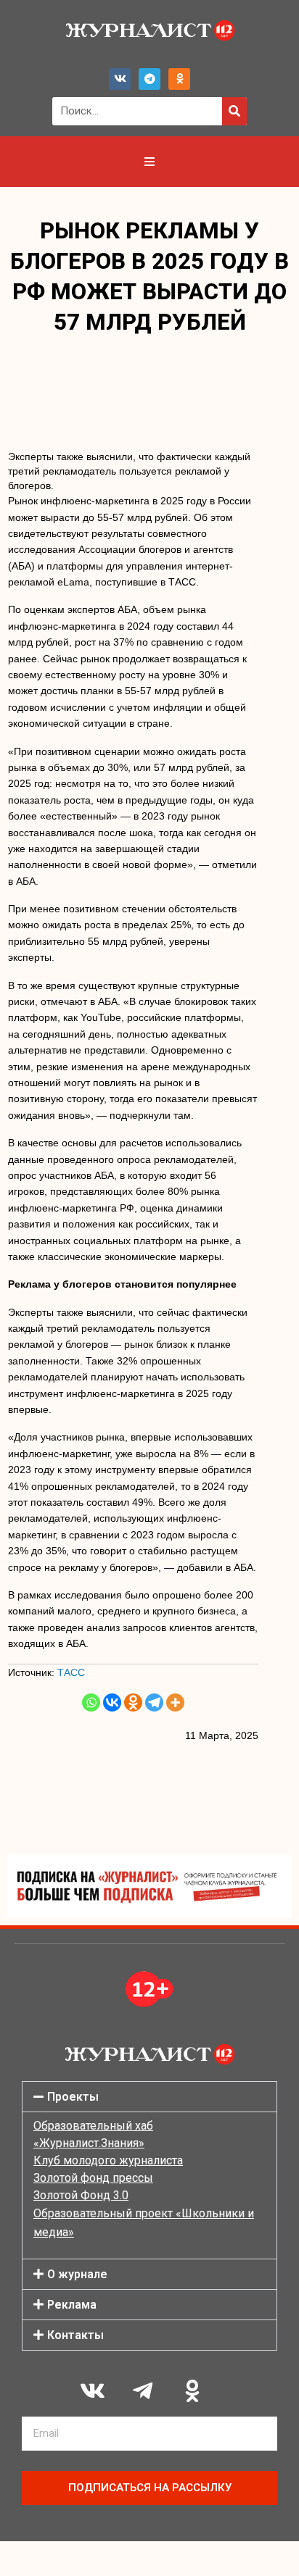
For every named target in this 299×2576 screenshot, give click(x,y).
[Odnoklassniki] (179, 79)
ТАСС (71, 1672)
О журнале (77, 2274)
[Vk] (120, 79)
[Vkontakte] (112, 1702)
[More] (175, 1702)
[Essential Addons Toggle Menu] (149, 162)
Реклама (72, 2305)
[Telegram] (149, 79)
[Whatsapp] (91, 1702)
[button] (149, 2097)
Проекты (73, 2097)
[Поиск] (234, 111)
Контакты (75, 2335)
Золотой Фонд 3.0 (81, 2195)
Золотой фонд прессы (93, 2178)
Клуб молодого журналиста (108, 2160)
